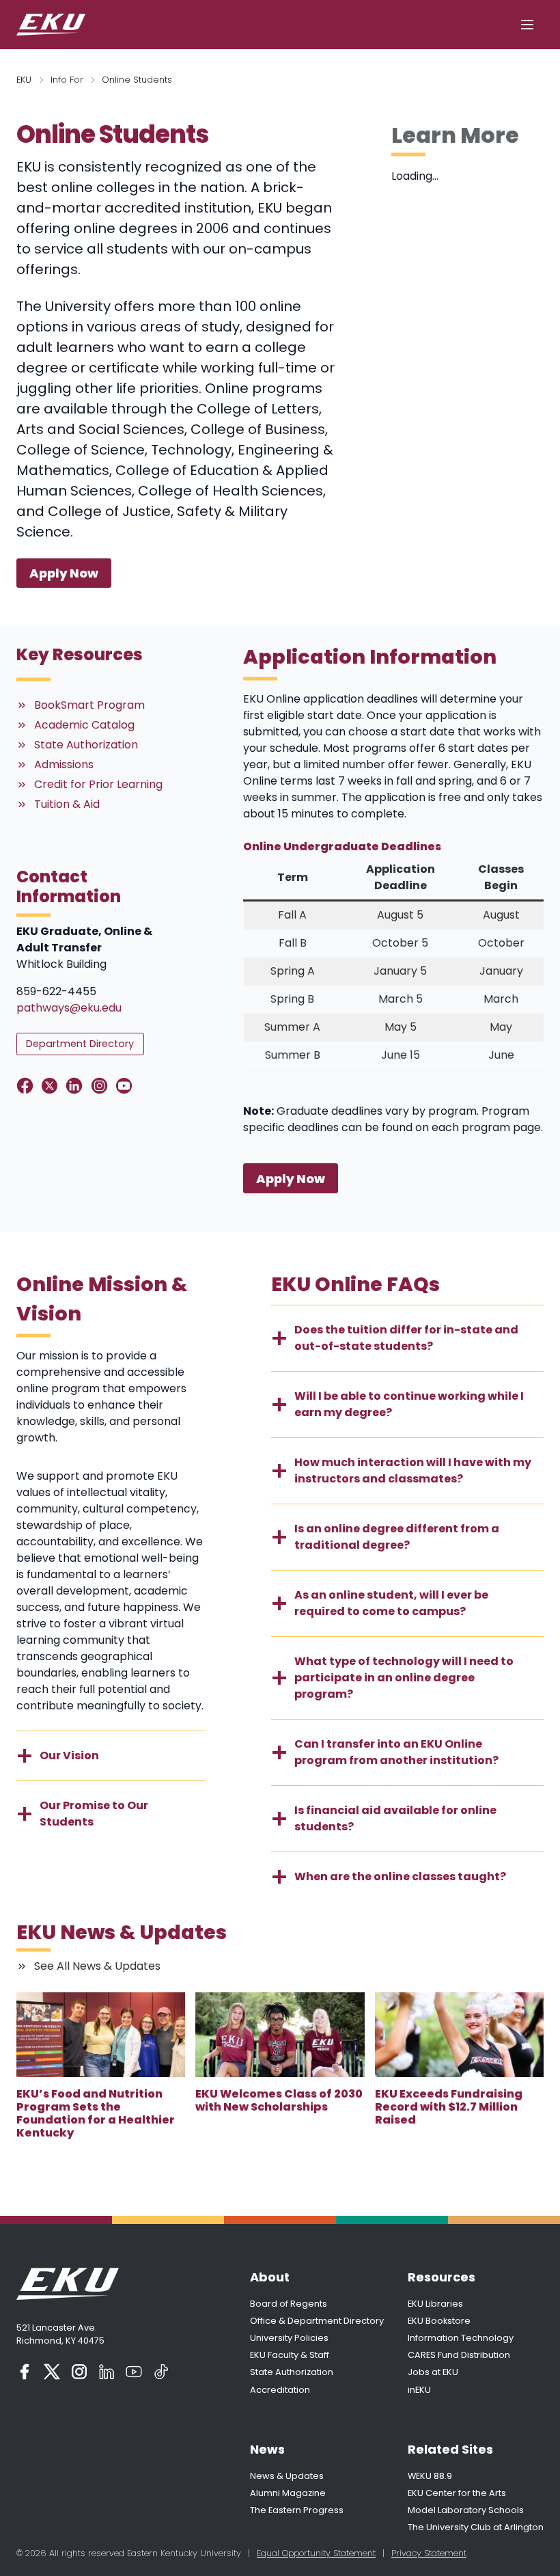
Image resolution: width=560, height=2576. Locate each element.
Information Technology (461, 2338)
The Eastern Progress (297, 2510)
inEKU (419, 2390)
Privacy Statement (429, 2553)
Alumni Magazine (288, 2493)
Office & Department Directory (317, 2321)
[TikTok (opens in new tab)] (161, 2372)
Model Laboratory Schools (466, 2510)
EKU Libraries (435, 2304)
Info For (67, 80)
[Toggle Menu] (527, 25)
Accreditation (280, 2390)
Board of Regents (289, 2304)
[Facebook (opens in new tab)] (25, 2372)
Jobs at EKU (433, 2372)
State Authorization (292, 2372)
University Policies (289, 2338)
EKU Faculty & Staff (290, 2355)
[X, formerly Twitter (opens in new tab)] (52, 2372)
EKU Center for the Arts (457, 2493)
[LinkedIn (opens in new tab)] (107, 2372)
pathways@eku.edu (69, 1008)
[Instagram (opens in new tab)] (79, 2372)
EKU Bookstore (439, 2321)
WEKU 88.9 (430, 2476)
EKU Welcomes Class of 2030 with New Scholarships (279, 2100)
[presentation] (101, 2035)
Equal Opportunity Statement (316, 2553)
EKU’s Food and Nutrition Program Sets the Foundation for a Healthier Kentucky (96, 2114)
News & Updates (287, 2476)
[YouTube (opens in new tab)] (134, 2372)
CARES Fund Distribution (459, 2355)
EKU (24, 80)
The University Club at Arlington (476, 2527)
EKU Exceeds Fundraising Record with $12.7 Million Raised (449, 2107)
